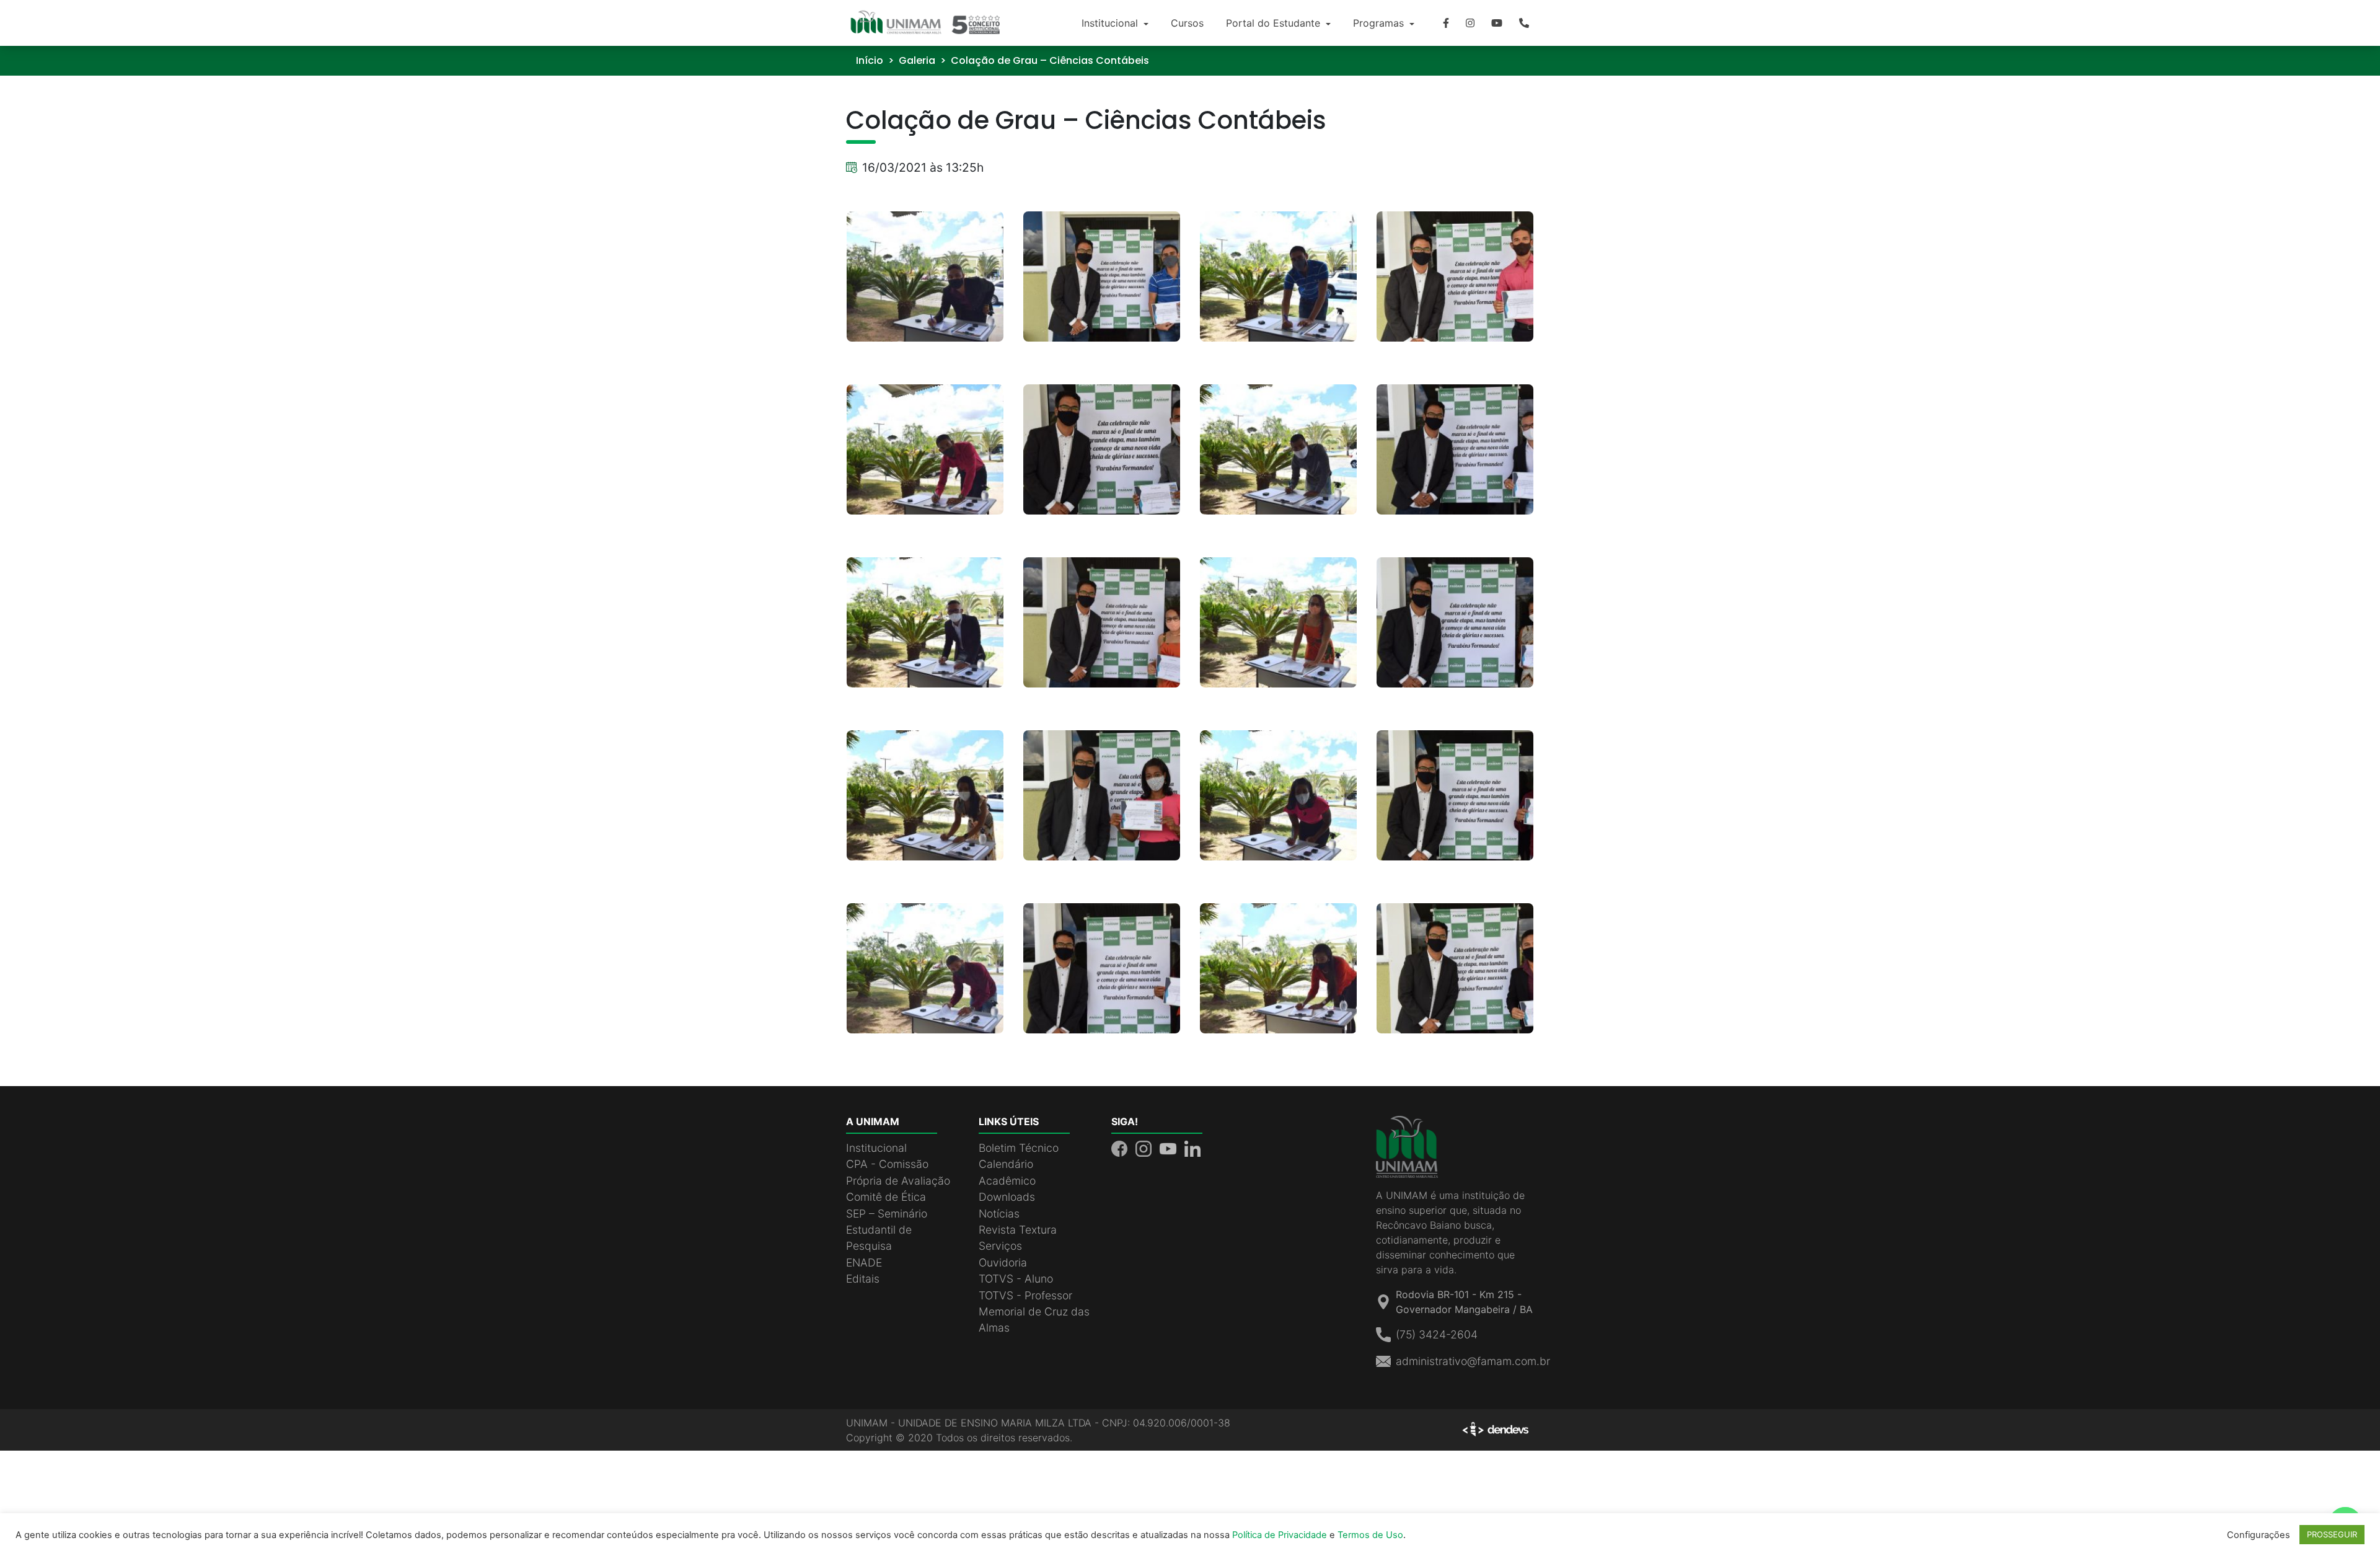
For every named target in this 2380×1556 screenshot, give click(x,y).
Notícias (999, 1213)
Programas (1380, 23)
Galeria (917, 60)
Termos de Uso (1370, 1535)
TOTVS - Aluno (1016, 1279)
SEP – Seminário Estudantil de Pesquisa (887, 1230)
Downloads (1007, 1197)
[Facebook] (1446, 23)
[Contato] (1524, 23)
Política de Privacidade (1280, 1535)
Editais (863, 1279)
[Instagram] (1470, 23)
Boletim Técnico (1019, 1148)
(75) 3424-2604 (1437, 1334)
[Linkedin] (1192, 1148)
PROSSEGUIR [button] (2332, 1534)
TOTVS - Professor (1025, 1295)
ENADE (864, 1262)
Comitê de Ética (886, 1197)
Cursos (1187, 23)
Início (870, 60)
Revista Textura (1018, 1230)
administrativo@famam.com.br (1473, 1361)
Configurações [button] (2259, 1535)
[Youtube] (1497, 23)
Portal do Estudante (1275, 23)
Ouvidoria (1003, 1262)
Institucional (1111, 23)
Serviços (1000, 1246)
